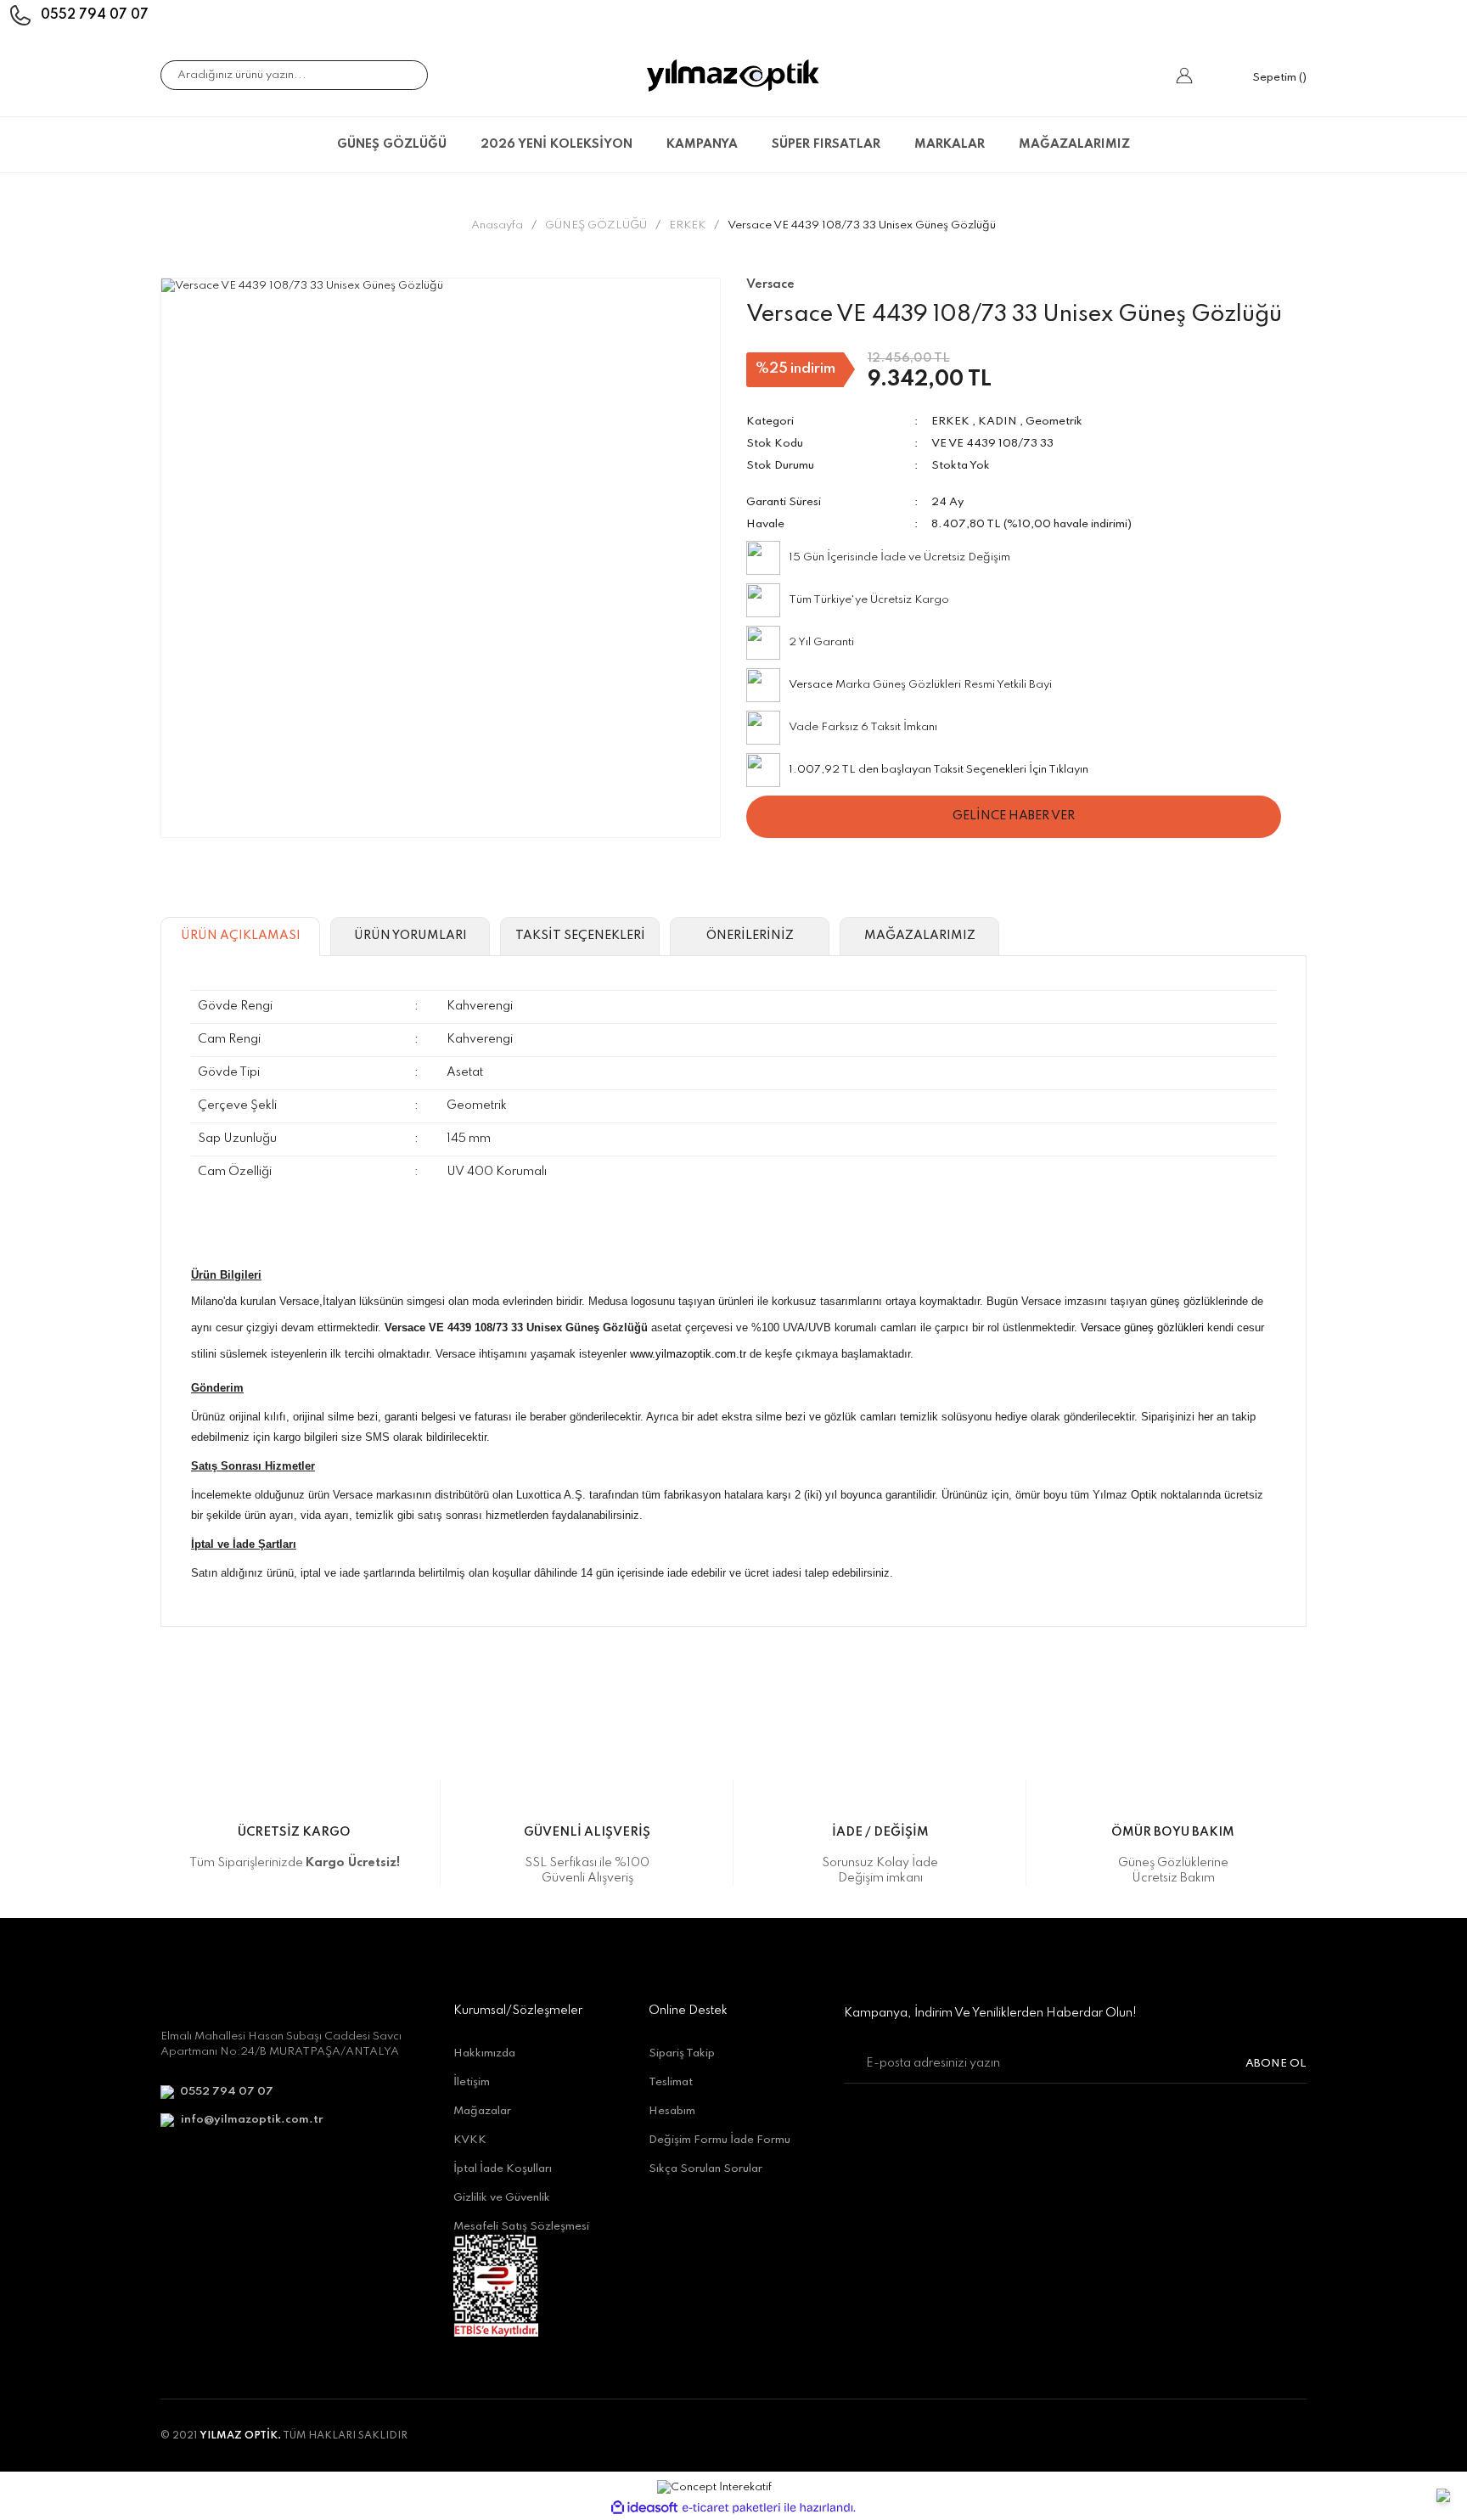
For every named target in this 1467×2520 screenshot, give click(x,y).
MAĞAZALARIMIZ (1074, 144)
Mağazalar (482, 2111)
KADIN (998, 422)
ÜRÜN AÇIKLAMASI (241, 936)
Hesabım (672, 2111)
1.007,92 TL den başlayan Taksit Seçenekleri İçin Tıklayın (939, 770)
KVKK (470, 2140)
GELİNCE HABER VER (1014, 816)
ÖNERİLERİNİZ (750, 936)
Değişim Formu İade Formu (719, 2140)
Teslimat (671, 2082)
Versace (811, 685)
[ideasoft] (644, 2508)
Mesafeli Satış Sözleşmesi (521, 2227)
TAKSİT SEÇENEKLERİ (580, 936)
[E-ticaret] (731, 2507)
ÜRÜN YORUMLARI (410, 936)
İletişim (472, 2082)
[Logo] (733, 76)
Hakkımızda (484, 2053)
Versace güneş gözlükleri (1142, 1327)
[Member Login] (1184, 76)
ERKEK (950, 422)
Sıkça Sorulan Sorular (705, 2169)
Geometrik (1054, 422)
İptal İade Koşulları (503, 2169)
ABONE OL (1276, 2064)
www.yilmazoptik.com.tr (688, 1354)
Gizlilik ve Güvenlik (502, 2198)
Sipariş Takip (682, 2053)
